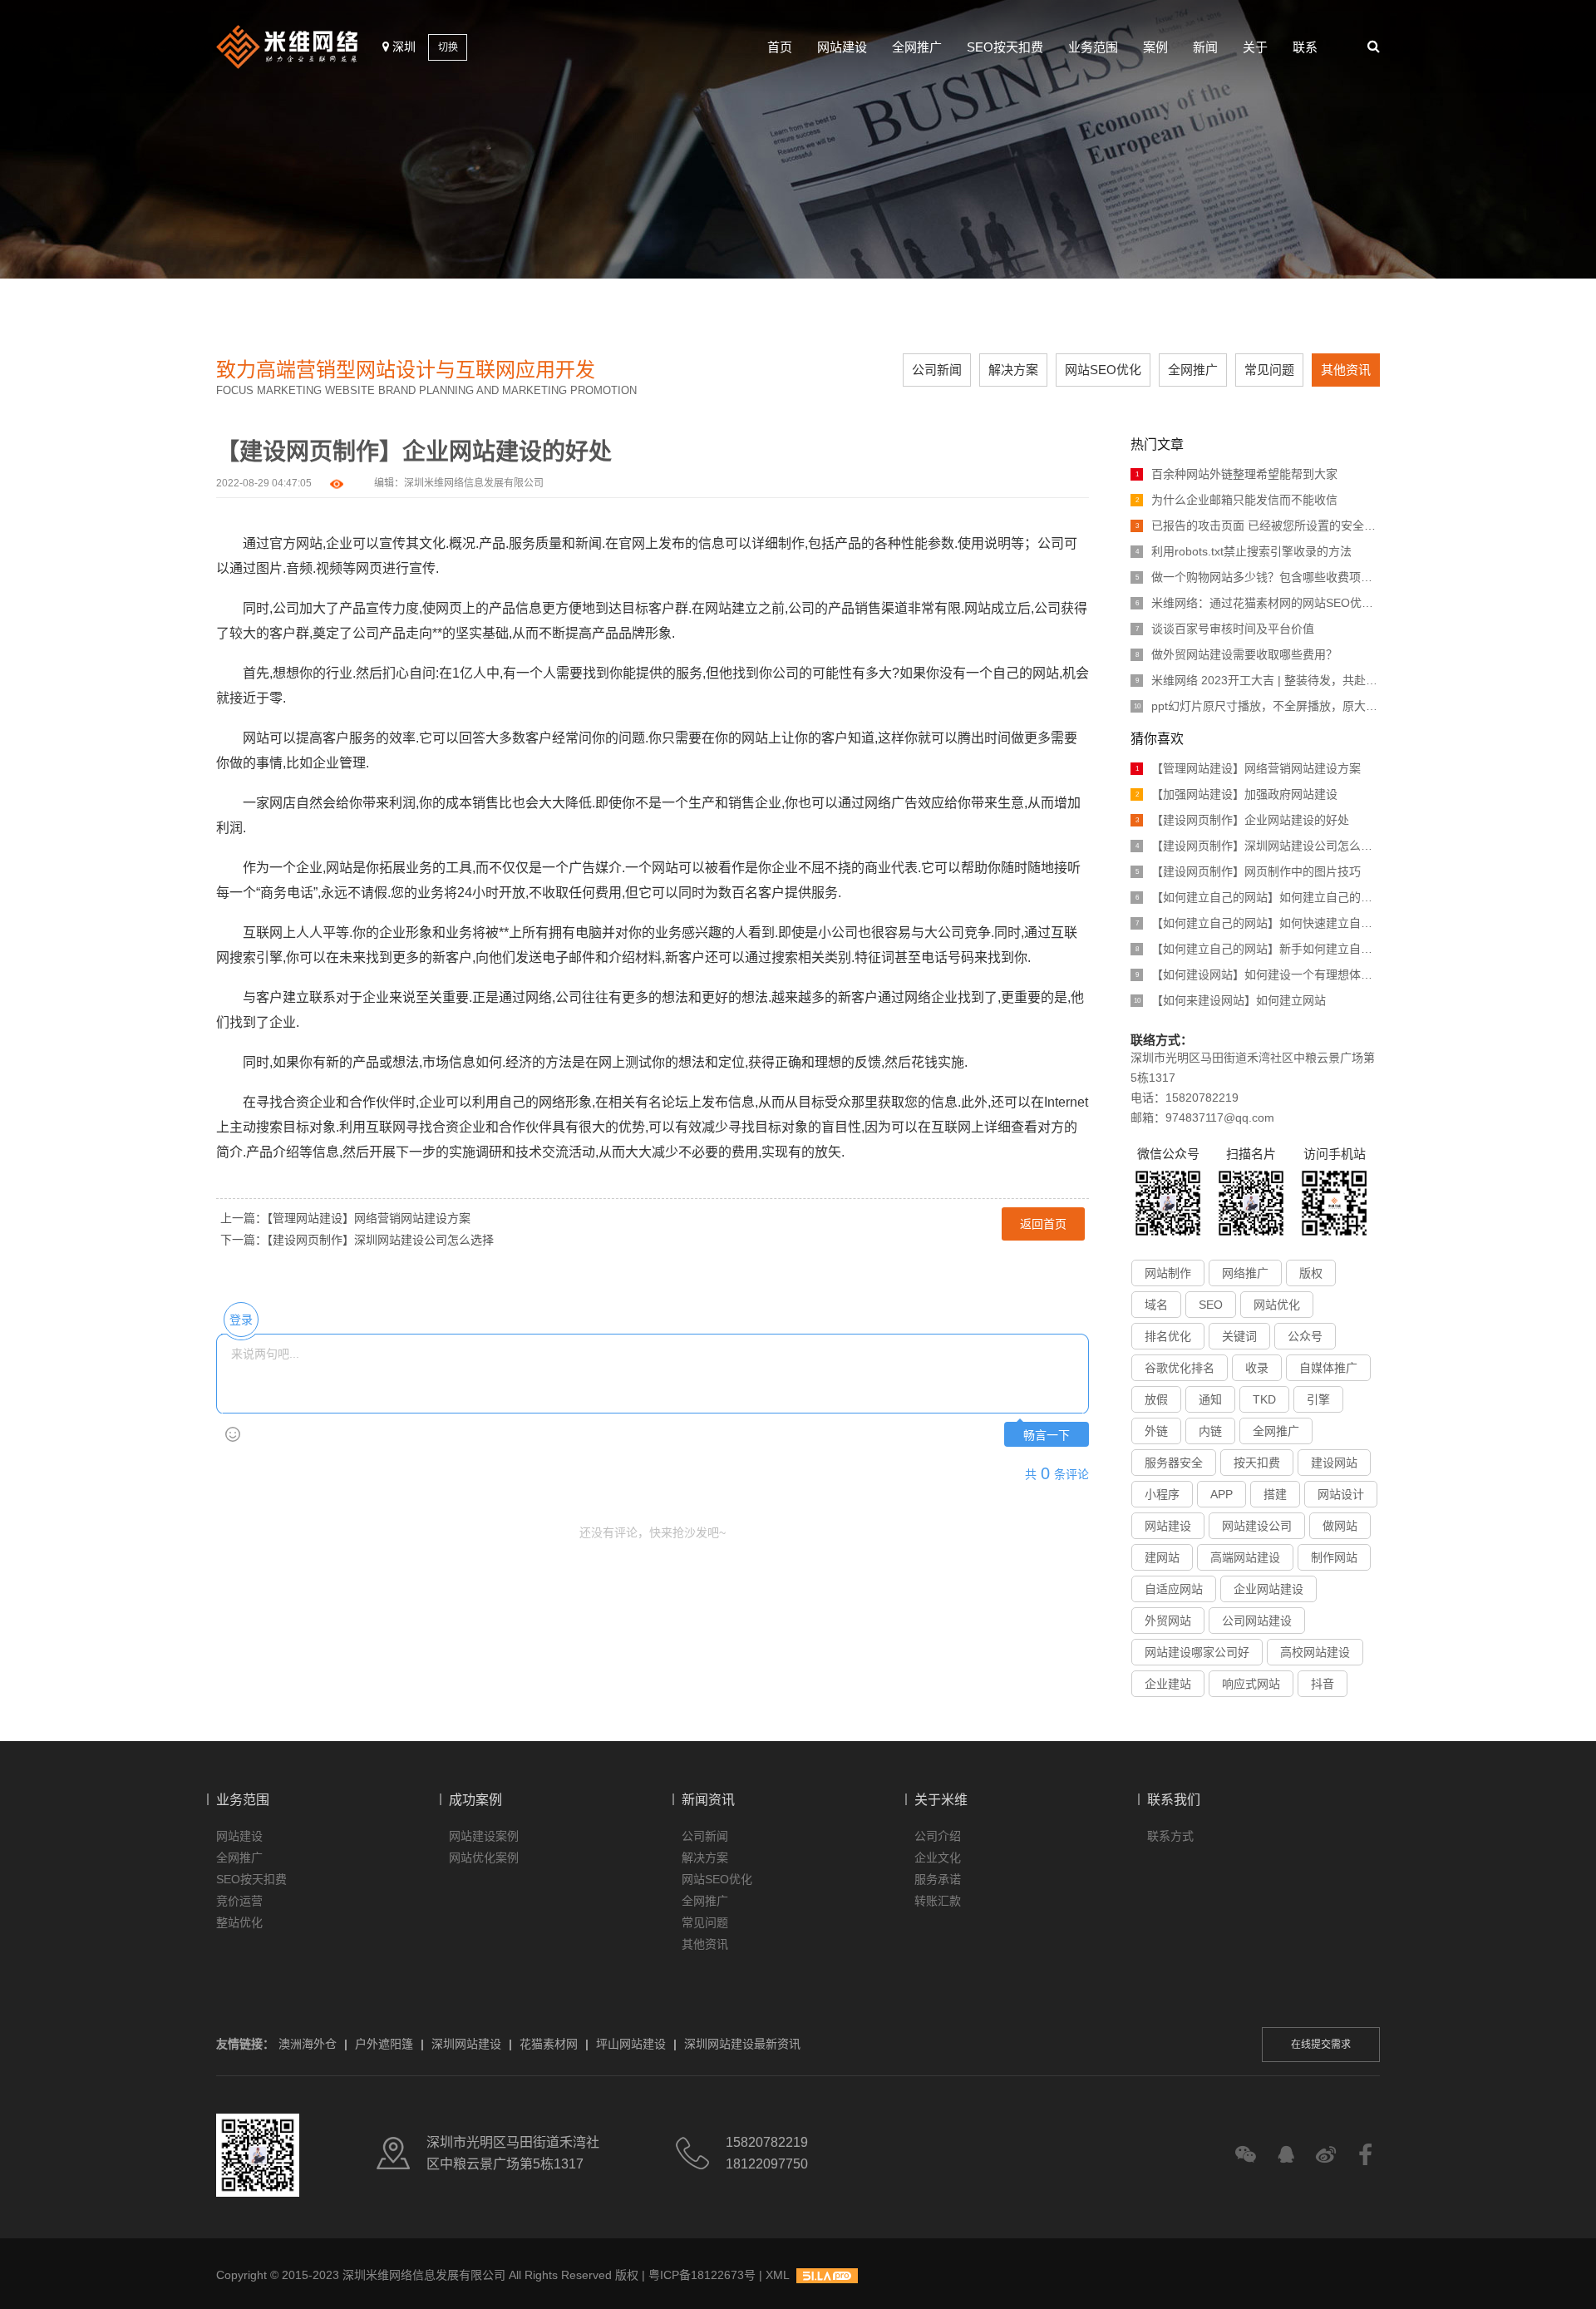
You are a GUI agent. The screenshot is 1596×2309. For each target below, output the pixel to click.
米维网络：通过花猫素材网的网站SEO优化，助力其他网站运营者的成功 (1258, 603)
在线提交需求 (1321, 2045)
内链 (1210, 1431)
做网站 (1340, 1526)
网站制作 (1168, 1273)
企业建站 (1168, 1684)
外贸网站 (1168, 1621)
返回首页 (1043, 1224)
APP (1222, 1494)
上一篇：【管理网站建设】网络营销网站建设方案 (345, 1218)
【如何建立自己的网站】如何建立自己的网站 (1258, 897)
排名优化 (1168, 1336)
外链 (1156, 1431)
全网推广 (917, 47)
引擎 (1318, 1399)
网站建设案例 (484, 1836)
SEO (1211, 1305)
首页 (780, 47)
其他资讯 (1346, 370)
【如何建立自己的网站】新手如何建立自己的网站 (1258, 949)
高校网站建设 (1315, 1652)
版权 (1311, 1273)
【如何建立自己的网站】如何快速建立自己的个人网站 (1258, 923)
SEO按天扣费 (1005, 47)
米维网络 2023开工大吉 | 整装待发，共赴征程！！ (1258, 680)
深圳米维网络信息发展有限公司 (474, 483)
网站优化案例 (484, 1858)
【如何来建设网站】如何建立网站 (1230, 1000)
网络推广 (1245, 1273)
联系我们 (1174, 1800)
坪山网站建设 (631, 2044)
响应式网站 (1251, 1684)
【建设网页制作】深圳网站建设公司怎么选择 (1258, 846)
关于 (1255, 47)
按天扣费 (1257, 1463)
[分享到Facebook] (1365, 2155)
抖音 (1323, 1684)
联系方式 (1170, 1836)
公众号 (1305, 1336)
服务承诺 (938, 1879)
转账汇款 (938, 1901)
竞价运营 (239, 1901)
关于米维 (941, 1800)
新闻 (1205, 47)
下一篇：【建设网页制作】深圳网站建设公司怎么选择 (357, 1240)
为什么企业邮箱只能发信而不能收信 (1237, 500)
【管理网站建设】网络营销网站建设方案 (1249, 768)
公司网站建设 (1257, 1621)
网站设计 (1341, 1494)
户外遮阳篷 (384, 2044)
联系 (1305, 47)
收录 (1257, 1368)
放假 (1156, 1399)
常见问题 (1269, 370)
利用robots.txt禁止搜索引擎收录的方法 (1244, 551)
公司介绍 (938, 1836)
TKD (1264, 1399)
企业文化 (938, 1858)
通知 (1210, 1399)
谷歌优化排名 (1180, 1368)
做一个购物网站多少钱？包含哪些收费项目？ (1258, 577)
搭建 (1275, 1494)
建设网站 (1334, 1463)
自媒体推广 (1328, 1368)
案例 (1155, 47)
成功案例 (475, 1800)
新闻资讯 (708, 1800)
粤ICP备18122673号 (702, 2275)
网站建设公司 (1257, 1526)
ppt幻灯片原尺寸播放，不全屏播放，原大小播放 (1257, 706)
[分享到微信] (1246, 2155)
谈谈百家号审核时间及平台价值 (1225, 629)
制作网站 (1334, 1557)
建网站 (1162, 1557)
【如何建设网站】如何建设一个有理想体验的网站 (1258, 974)
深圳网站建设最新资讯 (742, 2044)
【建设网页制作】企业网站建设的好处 (1243, 820)
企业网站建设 (1268, 1589)
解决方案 (1013, 370)
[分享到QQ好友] (1286, 2155)
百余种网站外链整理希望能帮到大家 (1237, 474)
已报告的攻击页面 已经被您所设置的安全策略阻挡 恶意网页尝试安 (1258, 525)
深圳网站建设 (466, 2044)
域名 (1156, 1305)
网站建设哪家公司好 (1197, 1652)
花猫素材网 (549, 2044)
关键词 (1239, 1336)
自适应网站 (1174, 1589)
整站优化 (239, 1922)
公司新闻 (937, 370)
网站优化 (1277, 1305)
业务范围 (1093, 47)
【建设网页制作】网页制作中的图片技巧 (1249, 871)
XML (778, 2275)
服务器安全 (1174, 1463)
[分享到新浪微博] (1325, 2155)
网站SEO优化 (1103, 370)
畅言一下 (1047, 1436)
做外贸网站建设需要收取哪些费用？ (1237, 654)
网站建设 (842, 47)
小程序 (1162, 1494)
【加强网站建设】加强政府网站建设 (1237, 794)
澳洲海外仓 (308, 2044)
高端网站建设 (1245, 1557)
